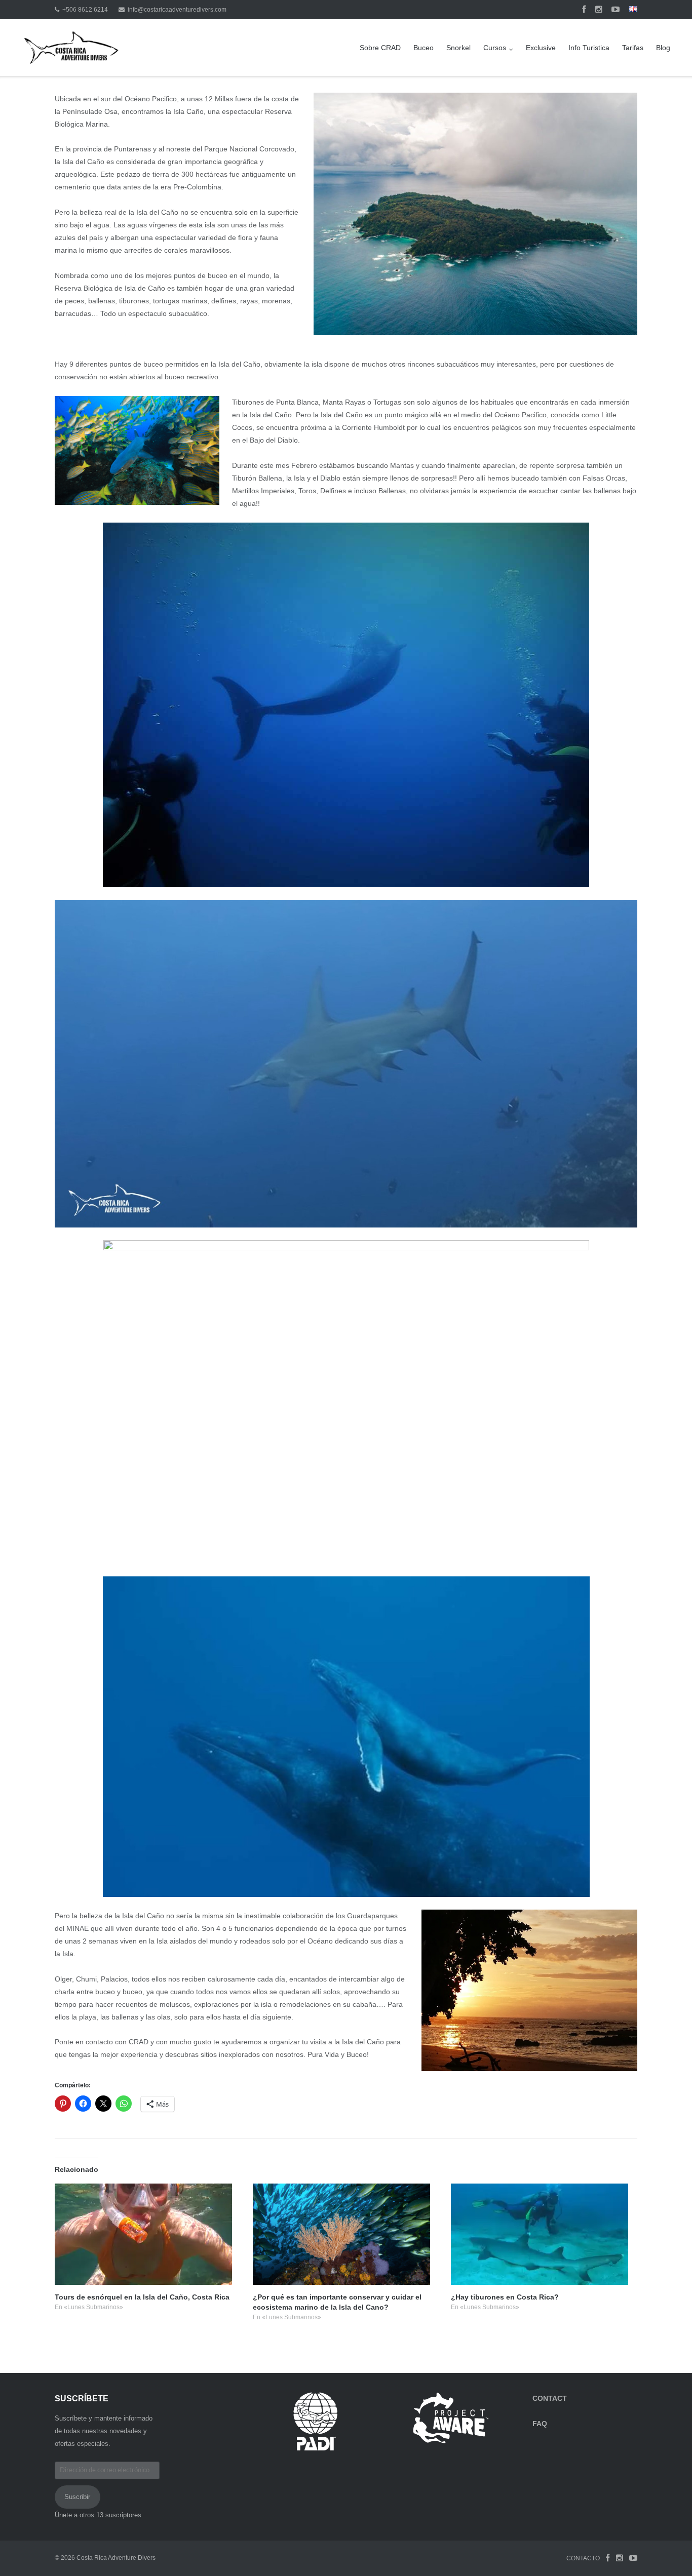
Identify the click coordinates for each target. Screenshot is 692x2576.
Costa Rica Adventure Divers (116, 2558)
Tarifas (633, 48)
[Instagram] (599, 10)
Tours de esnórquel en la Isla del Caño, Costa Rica (142, 2297)
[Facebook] (584, 10)
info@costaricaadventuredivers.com (177, 10)
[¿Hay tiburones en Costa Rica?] (543, 2234)
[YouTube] (616, 10)
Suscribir (77, 2497)
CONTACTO (583, 2558)
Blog (663, 48)
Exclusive (541, 48)
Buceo (424, 48)
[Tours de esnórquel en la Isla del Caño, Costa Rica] (147, 2234)
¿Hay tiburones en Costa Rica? (505, 2297)
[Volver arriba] (667, 2552)
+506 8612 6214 (85, 10)
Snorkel (458, 48)
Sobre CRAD (380, 48)
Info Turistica (589, 48)
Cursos (495, 48)
